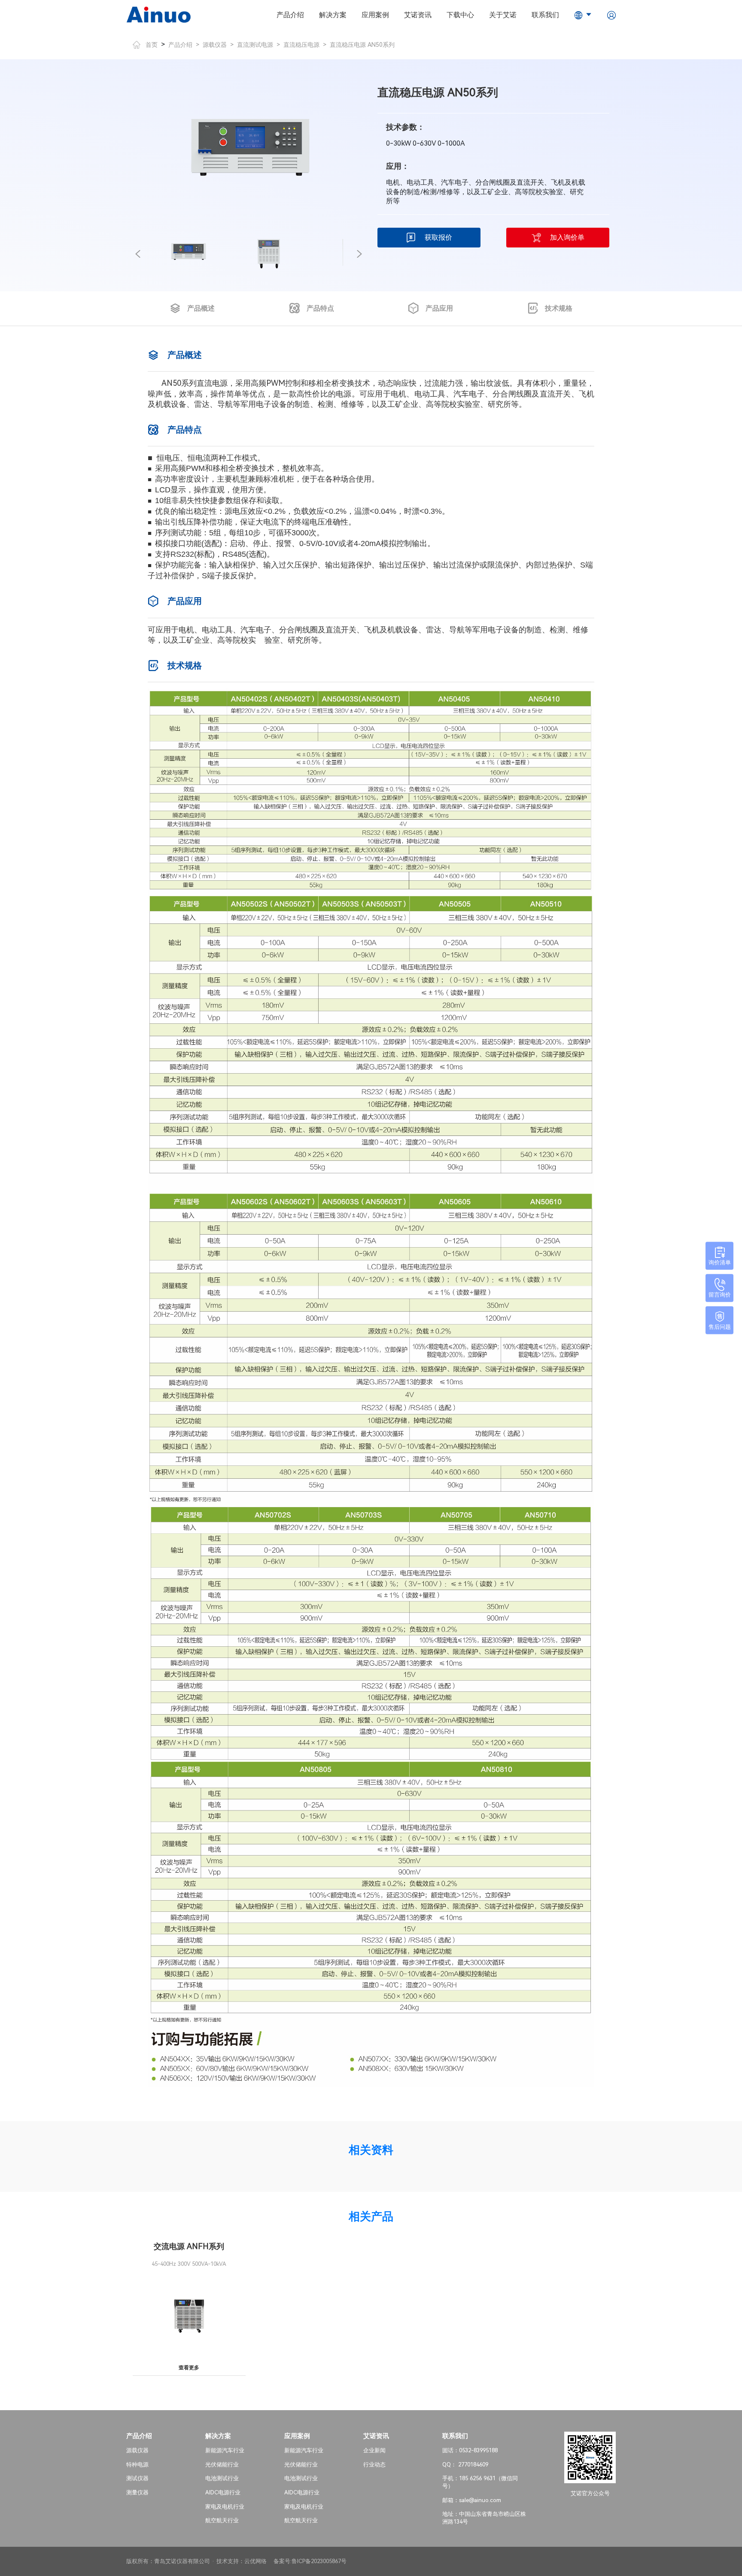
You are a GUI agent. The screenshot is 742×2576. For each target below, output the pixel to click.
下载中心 (460, 15)
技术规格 (559, 308)
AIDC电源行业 (223, 2492)
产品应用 (439, 308)
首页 (152, 45)
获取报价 (438, 237)
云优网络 (255, 2561)
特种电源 (137, 2465)
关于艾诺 (503, 15)
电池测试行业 (222, 2478)
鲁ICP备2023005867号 (319, 2561)
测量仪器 (137, 2492)
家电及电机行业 (225, 2507)
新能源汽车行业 (225, 2450)
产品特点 (320, 308)
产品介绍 (290, 15)
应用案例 (375, 15)
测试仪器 (137, 2478)
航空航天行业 (222, 2520)
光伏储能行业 (222, 2465)
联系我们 (545, 15)
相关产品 (371, 2216)
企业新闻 (374, 2450)
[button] (138, 254)
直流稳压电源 (301, 45)
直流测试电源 (255, 45)
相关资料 (371, 2150)
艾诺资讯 (418, 15)
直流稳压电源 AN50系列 (362, 45)
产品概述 (201, 308)
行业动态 (374, 2465)
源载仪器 (215, 45)
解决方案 (333, 15)
